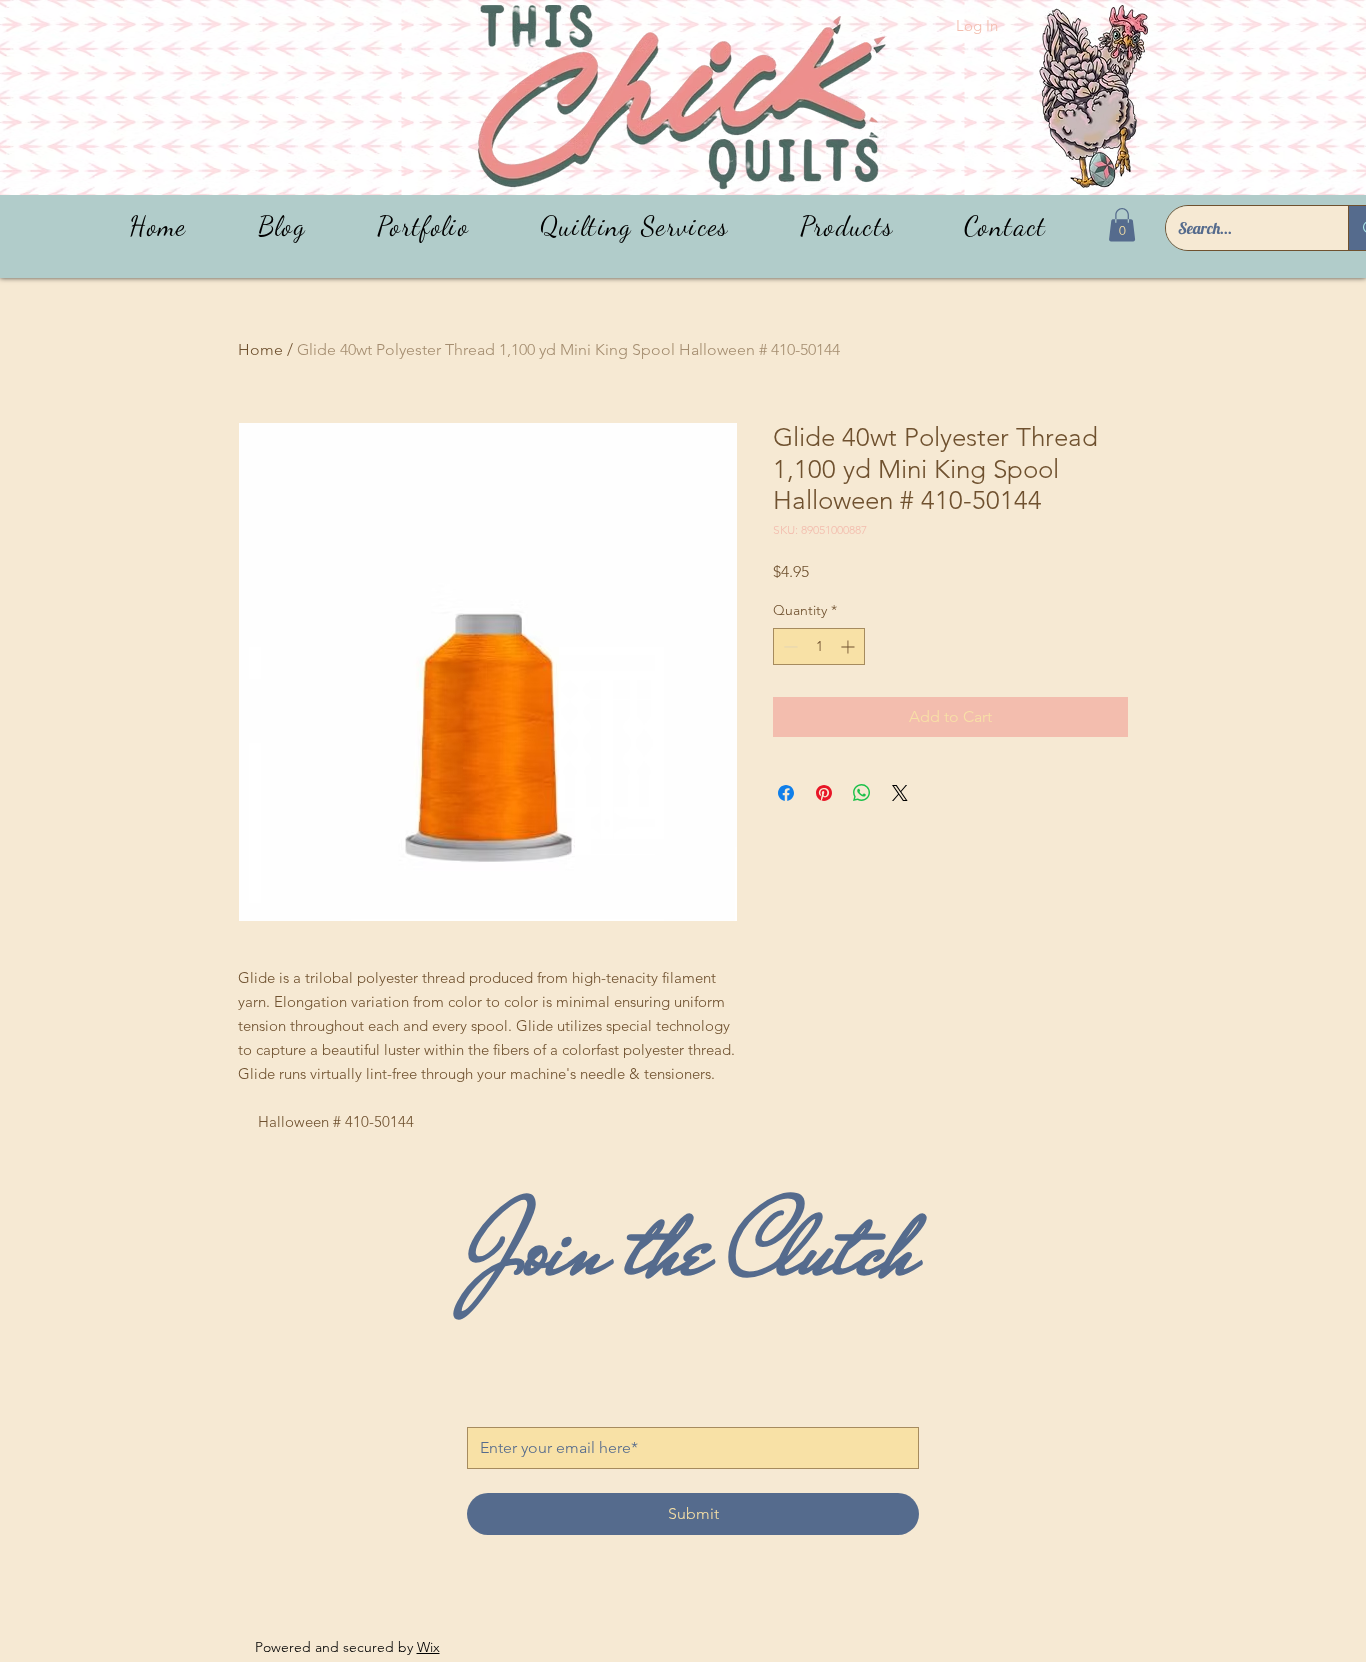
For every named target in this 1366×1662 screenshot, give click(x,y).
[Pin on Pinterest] (824, 793)
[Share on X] (900, 793)
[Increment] (849, 646)
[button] (846, 226)
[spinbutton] (819, 646)
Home (260, 349)
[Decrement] (788, 646)
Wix (428, 1647)
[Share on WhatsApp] (862, 793)
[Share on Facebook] (786, 793)
